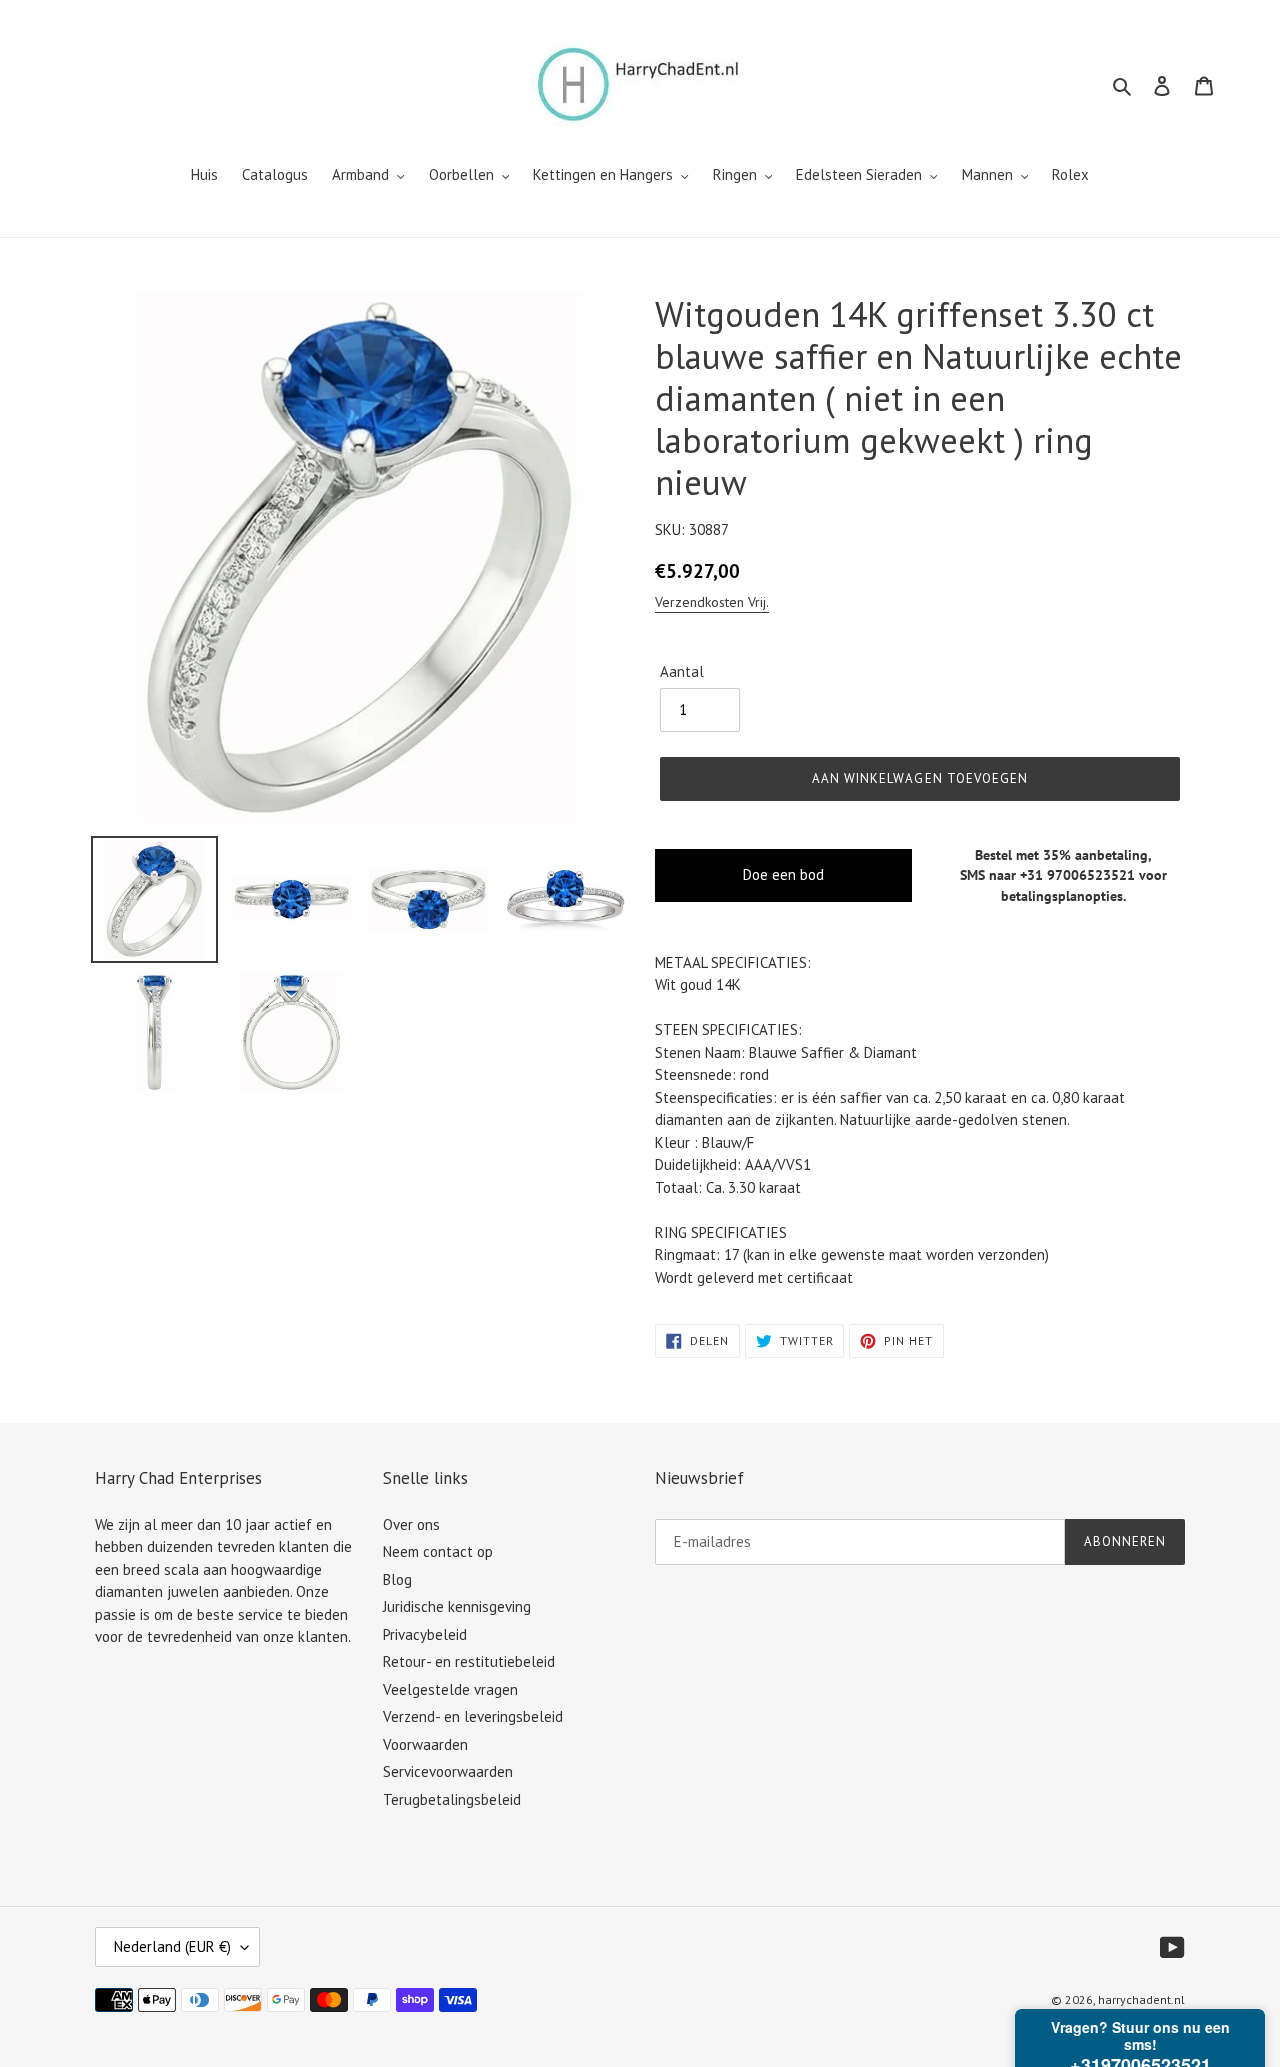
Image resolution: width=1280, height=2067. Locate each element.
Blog (397, 1579)
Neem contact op (438, 1551)
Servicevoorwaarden (448, 1771)
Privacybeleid (425, 1634)
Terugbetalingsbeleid (452, 1799)
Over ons (411, 1524)
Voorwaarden (425, 1744)
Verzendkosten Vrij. (712, 602)
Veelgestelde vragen (450, 1689)
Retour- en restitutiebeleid (469, 1661)
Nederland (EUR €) (172, 1946)
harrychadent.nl (1141, 1999)
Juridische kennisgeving (457, 1606)
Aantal (682, 671)
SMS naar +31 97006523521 (1047, 875)
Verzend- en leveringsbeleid (473, 1716)
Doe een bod (783, 874)
